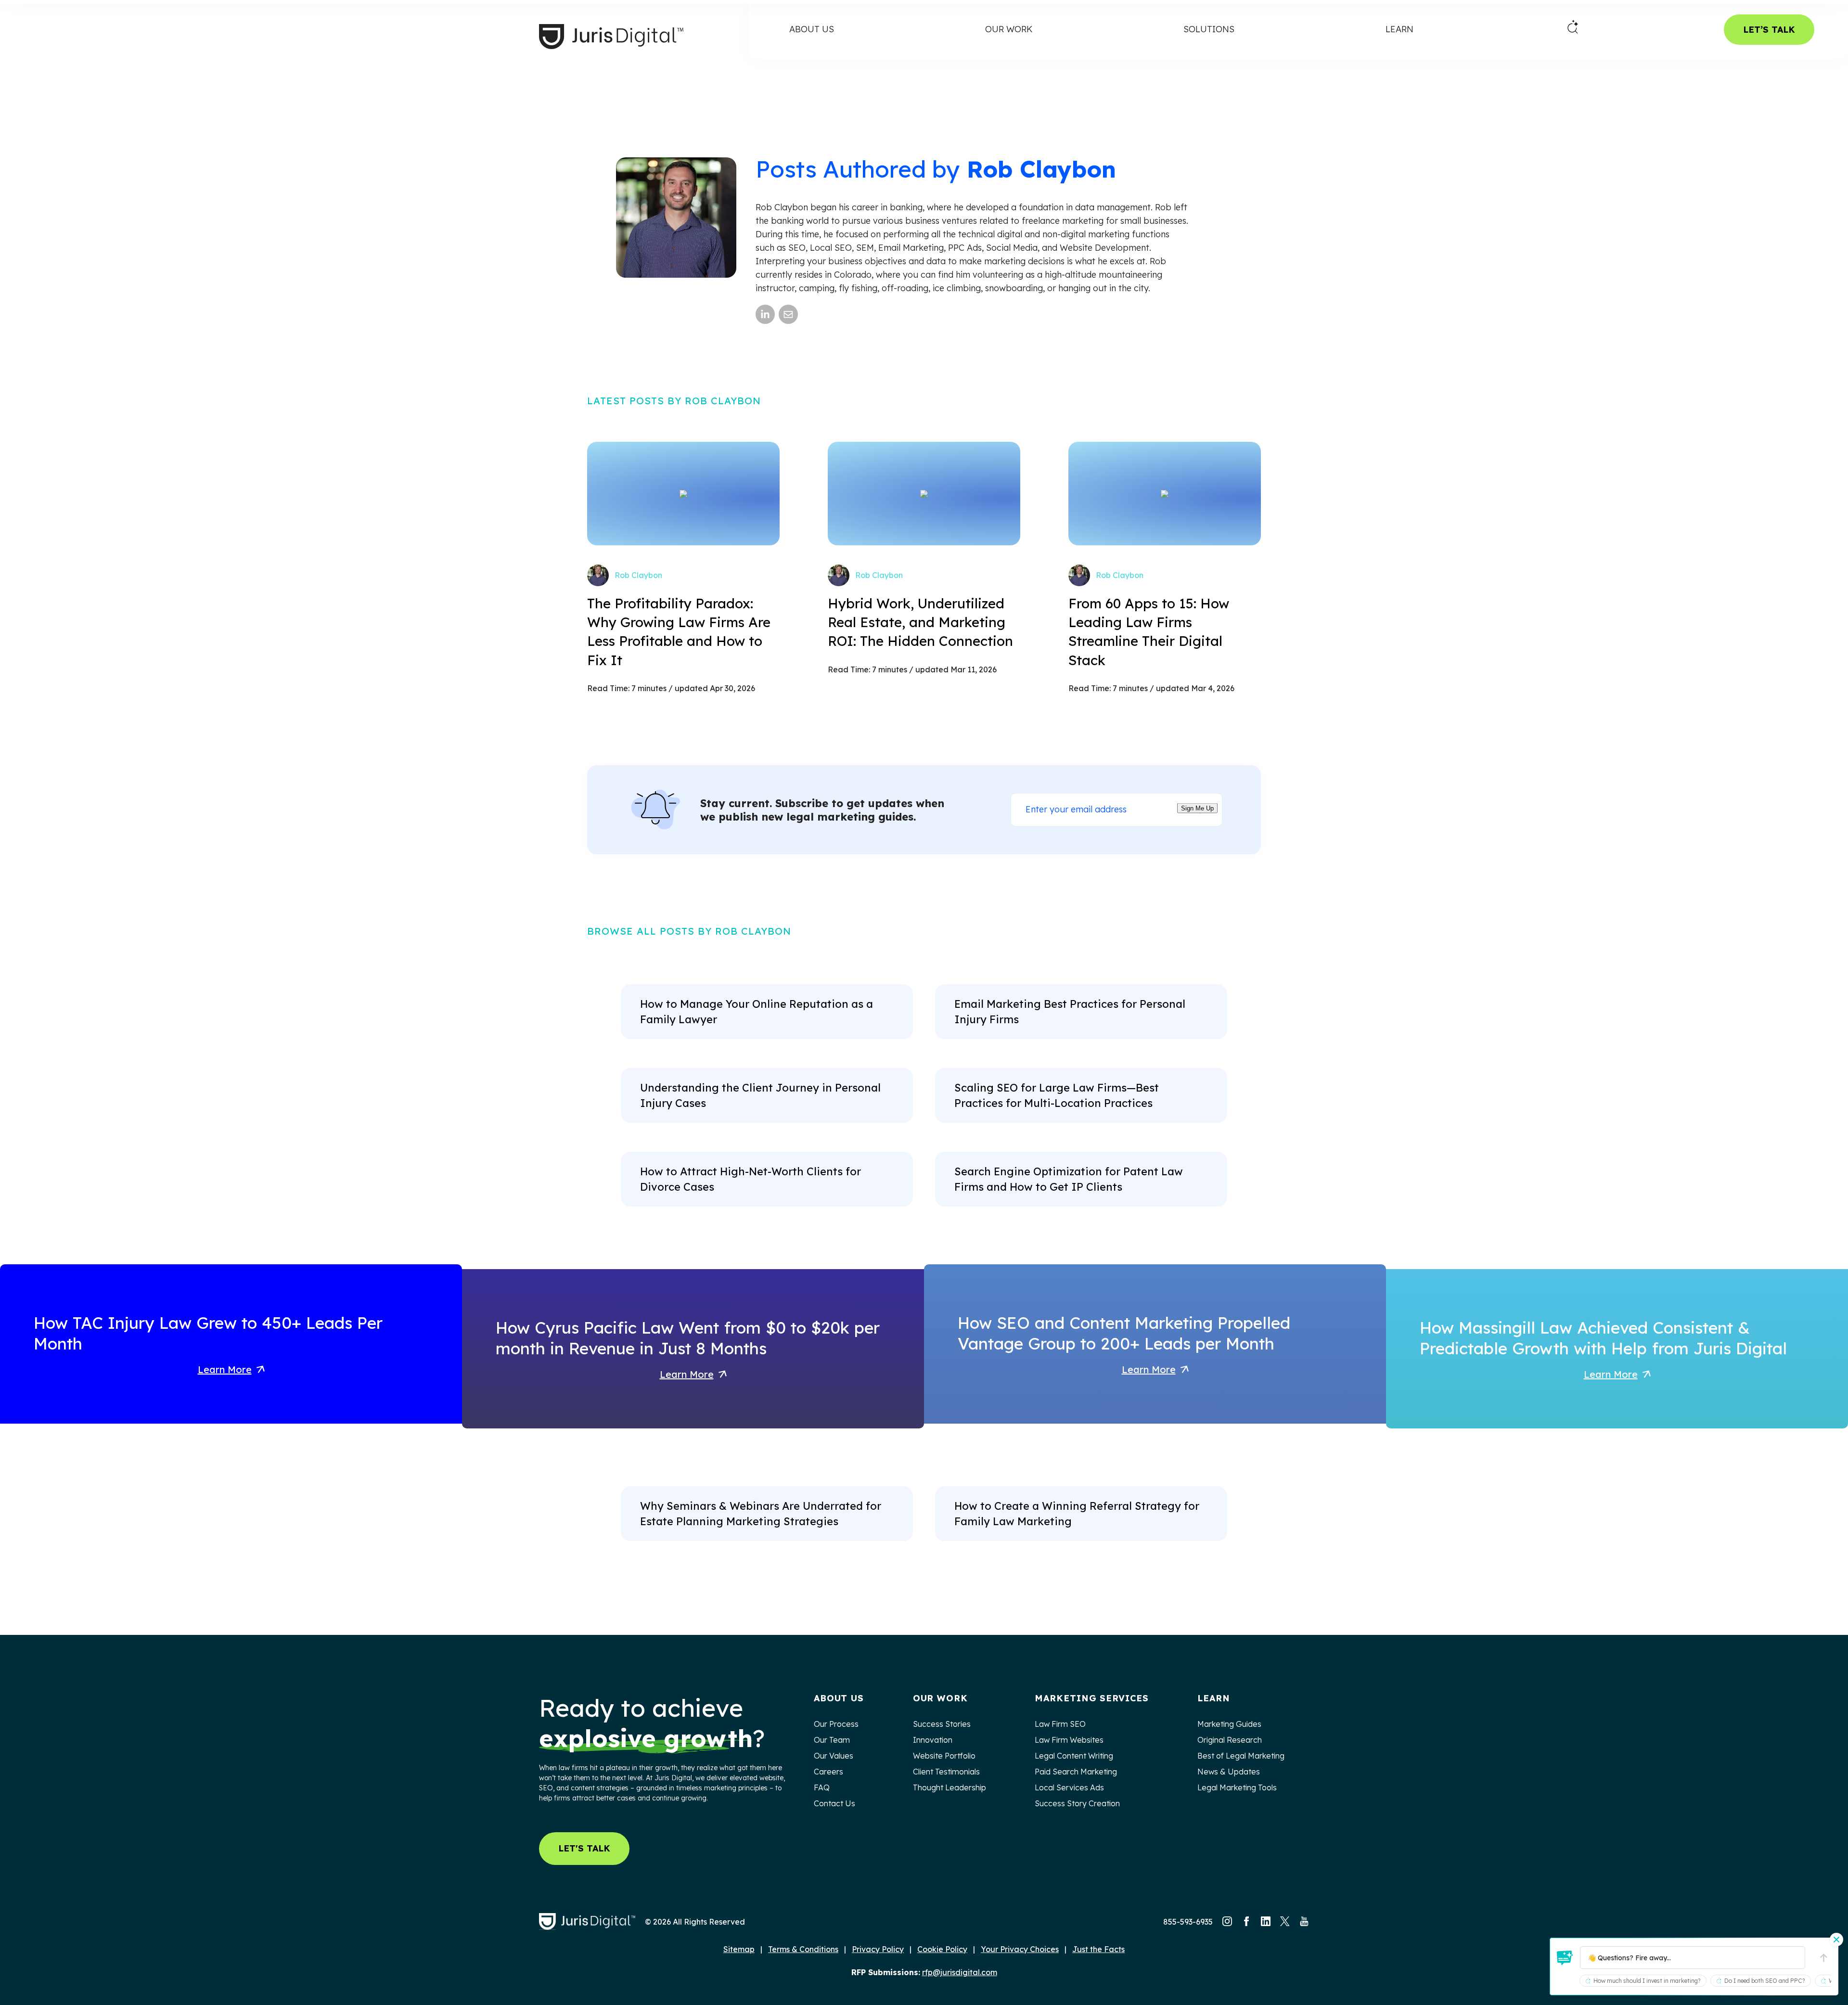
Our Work (1009, 29)
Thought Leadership (950, 1787)
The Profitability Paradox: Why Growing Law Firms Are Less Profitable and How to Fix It (679, 632)
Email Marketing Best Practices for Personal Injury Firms (1070, 1012)
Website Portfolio (944, 1756)
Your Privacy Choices (1020, 1949)
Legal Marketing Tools (1237, 1787)
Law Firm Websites (1069, 1740)
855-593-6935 (1188, 1922)
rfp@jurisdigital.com (960, 1972)
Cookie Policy (942, 1949)
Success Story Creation (1077, 1803)
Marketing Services (1091, 1698)
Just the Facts (1098, 1949)
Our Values (834, 1756)
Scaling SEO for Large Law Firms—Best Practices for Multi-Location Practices (1057, 1095)
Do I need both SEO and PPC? (1765, 1981)
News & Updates (1229, 1772)
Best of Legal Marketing (1241, 1756)
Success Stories (942, 1724)
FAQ (822, 1787)
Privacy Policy (878, 1949)
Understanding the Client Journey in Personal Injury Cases (760, 1095)
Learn (1399, 29)
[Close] (1836, 1940)
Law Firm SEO (1060, 1724)
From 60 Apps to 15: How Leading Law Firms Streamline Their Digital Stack (1149, 632)
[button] (1565, 1958)
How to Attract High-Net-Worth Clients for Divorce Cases (751, 1179)
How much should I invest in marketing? (1647, 1981)
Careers (828, 1772)
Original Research (1230, 1740)
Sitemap (739, 1949)
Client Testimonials (946, 1772)
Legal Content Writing (1075, 1756)
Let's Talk (584, 1848)
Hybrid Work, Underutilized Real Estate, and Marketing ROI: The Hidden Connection (920, 622)
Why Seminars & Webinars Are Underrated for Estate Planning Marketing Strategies (761, 1514)
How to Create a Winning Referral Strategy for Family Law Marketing (1077, 1514)
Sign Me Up (1197, 808)
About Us (812, 29)
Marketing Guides (1229, 1724)
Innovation (933, 1740)
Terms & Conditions (803, 1949)
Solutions (1209, 29)
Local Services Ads (1069, 1787)
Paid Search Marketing (1076, 1772)
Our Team (832, 1740)
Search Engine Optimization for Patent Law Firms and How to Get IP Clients (1069, 1179)
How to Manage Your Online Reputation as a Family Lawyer (757, 1012)
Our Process (836, 1724)
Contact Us (834, 1803)
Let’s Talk (1769, 30)
